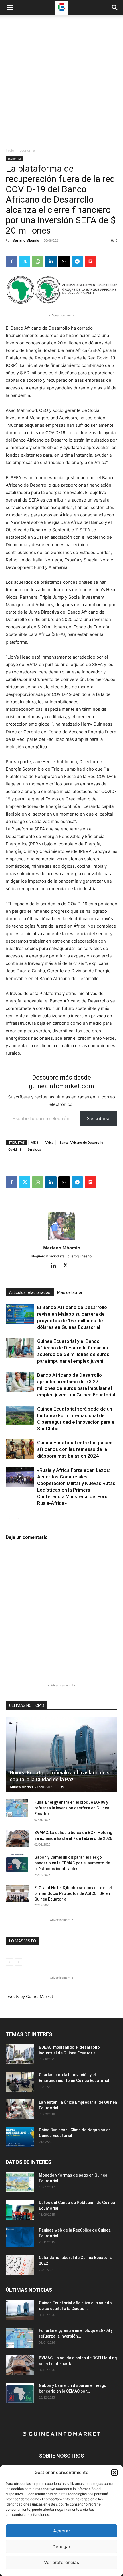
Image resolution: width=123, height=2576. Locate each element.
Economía (27, 150)
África (49, 1142)
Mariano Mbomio (26, 240)
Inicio (10, 150)
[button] (114, 2473)
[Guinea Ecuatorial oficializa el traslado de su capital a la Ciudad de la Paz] (61, 1754)
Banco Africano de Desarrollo (81, 1142)
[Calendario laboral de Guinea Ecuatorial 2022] (20, 2265)
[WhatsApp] (38, 261)
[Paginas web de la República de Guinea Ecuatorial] (20, 2237)
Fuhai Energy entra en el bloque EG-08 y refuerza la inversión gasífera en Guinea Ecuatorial (72, 1808)
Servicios (34, 1149)
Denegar (61, 2547)
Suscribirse (99, 1118)
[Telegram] (77, 261)
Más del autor (70, 1292)
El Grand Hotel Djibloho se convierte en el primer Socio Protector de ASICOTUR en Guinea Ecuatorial (73, 1893)
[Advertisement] (61, 83)
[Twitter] (25, 261)
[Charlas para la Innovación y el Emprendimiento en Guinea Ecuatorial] (20, 2082)
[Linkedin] (51, 261)
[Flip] (90, 261)
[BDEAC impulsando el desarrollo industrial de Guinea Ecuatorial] (20, 2054)
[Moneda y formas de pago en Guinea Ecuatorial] (20, 2182)
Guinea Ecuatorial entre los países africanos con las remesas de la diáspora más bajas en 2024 (75, 1449)
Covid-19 (15, 1149)
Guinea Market (22, 1787)
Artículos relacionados (30, 1292)
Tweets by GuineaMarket (29, 1996)
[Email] (64, 261)
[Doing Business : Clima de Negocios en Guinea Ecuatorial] (20, 2137)
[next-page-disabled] (18, 1962)
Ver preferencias (61, 2562)
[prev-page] (9, 1518)
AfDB (35, 1142)
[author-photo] (61, 1240)
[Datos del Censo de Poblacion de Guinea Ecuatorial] (20, 2210)
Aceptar (62, 2531)
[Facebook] (11, 261)
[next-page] (18, 1518)
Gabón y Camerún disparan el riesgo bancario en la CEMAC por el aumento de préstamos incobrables (72, 1863)
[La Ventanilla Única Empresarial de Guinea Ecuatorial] (20, 2109)
